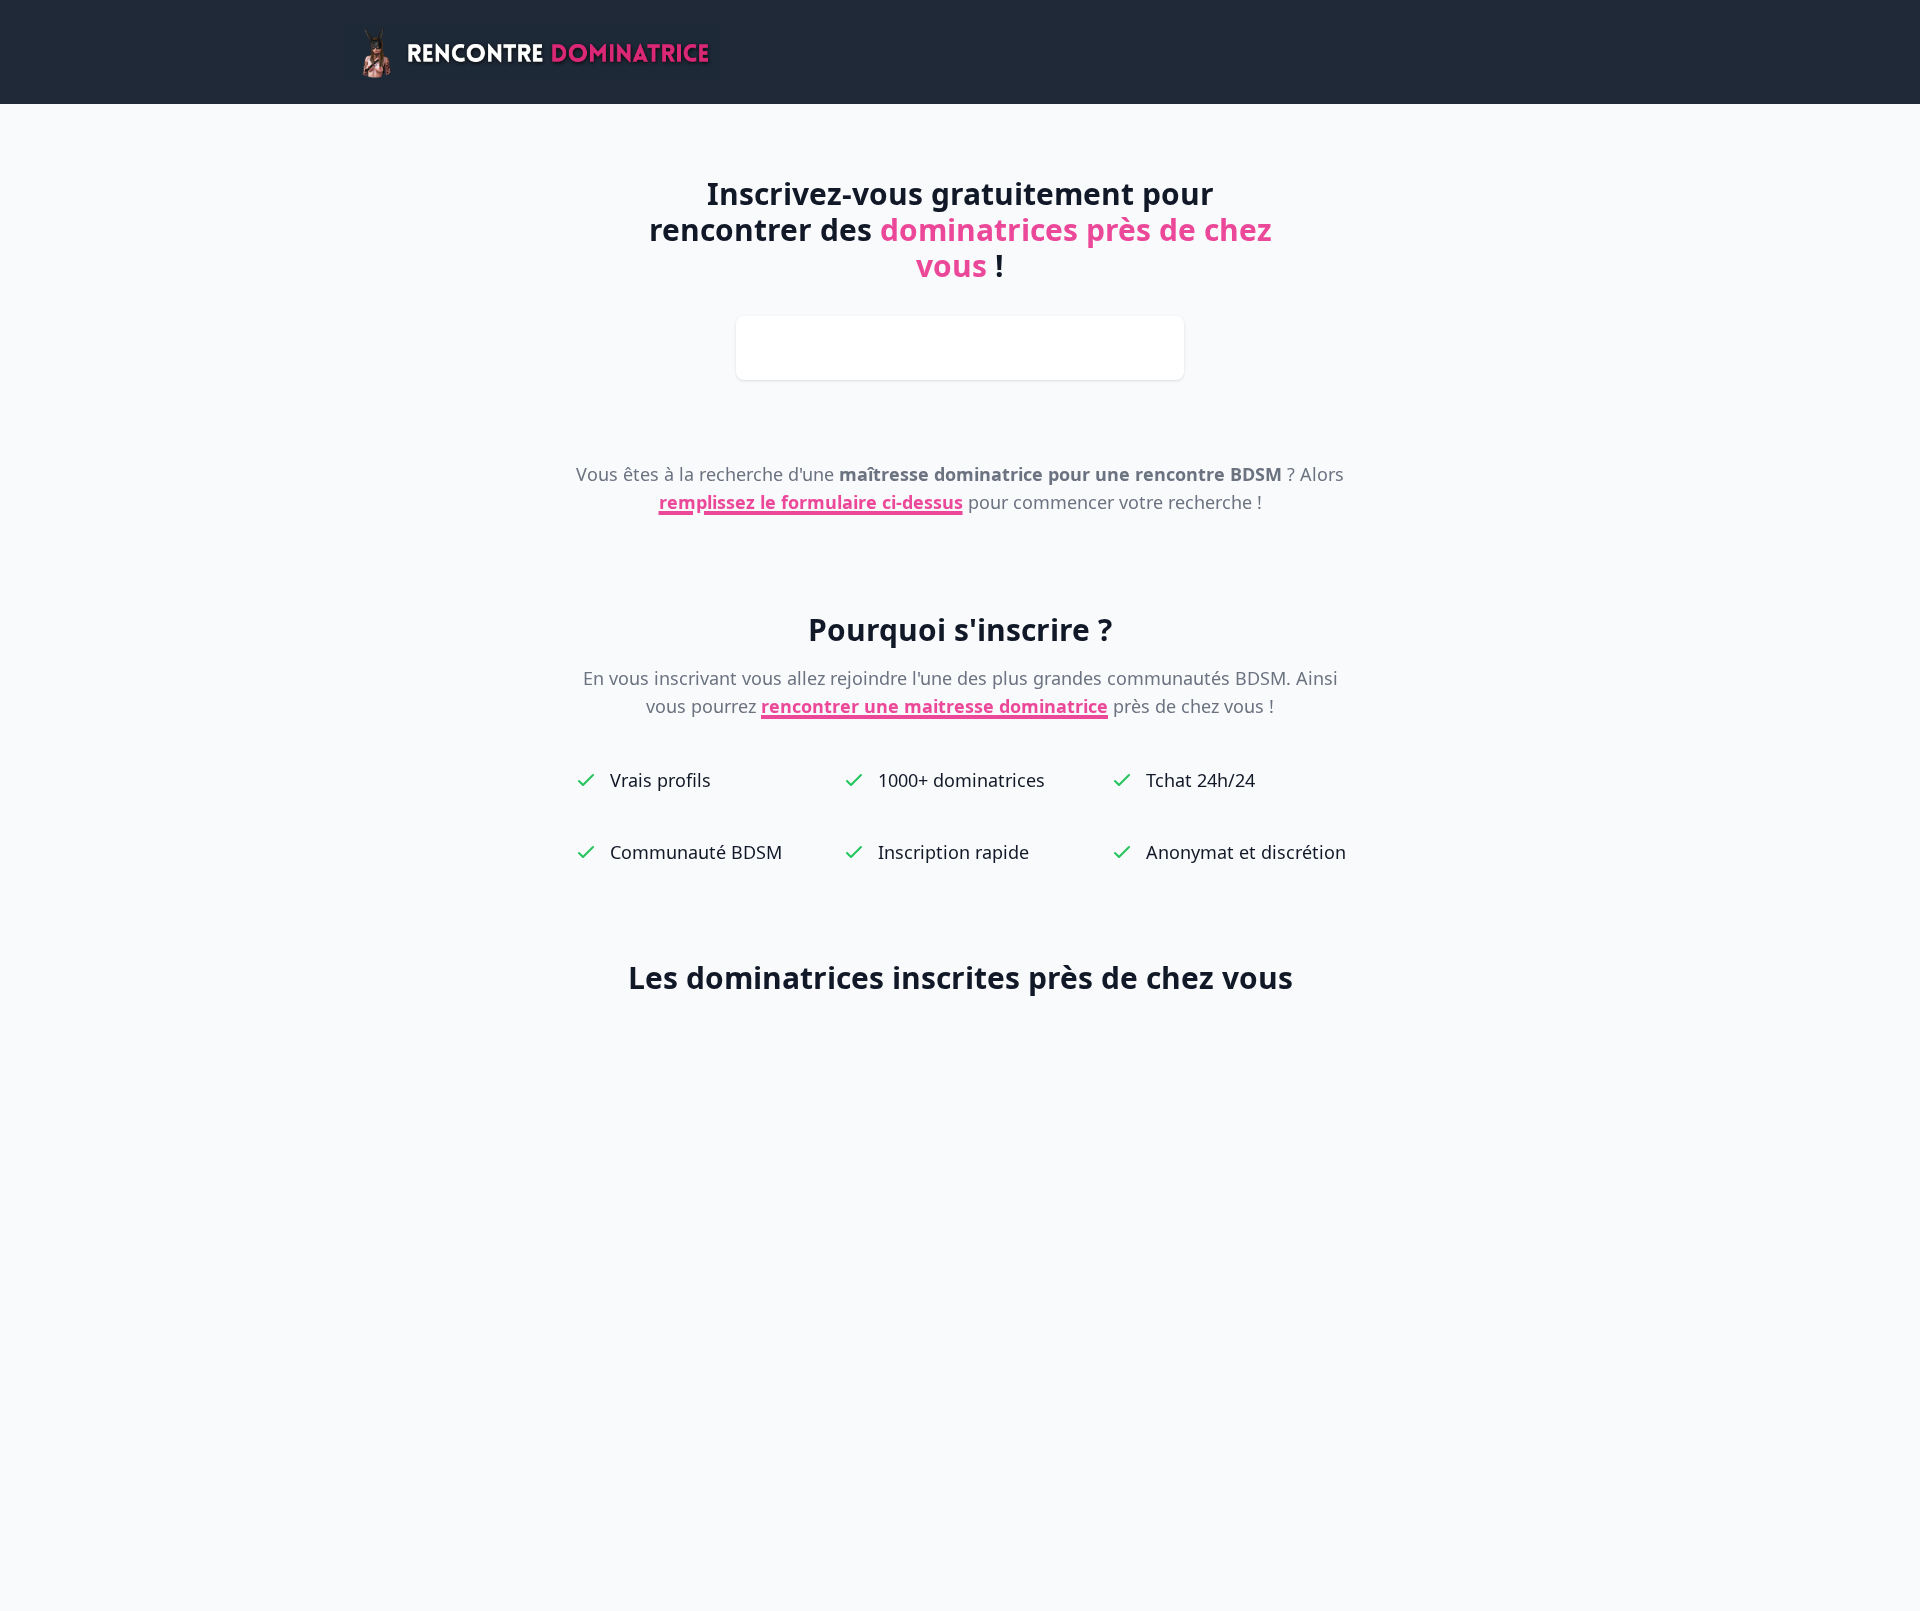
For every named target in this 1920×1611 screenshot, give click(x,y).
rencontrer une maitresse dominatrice (934, 706)
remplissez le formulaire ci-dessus (811, 502)
